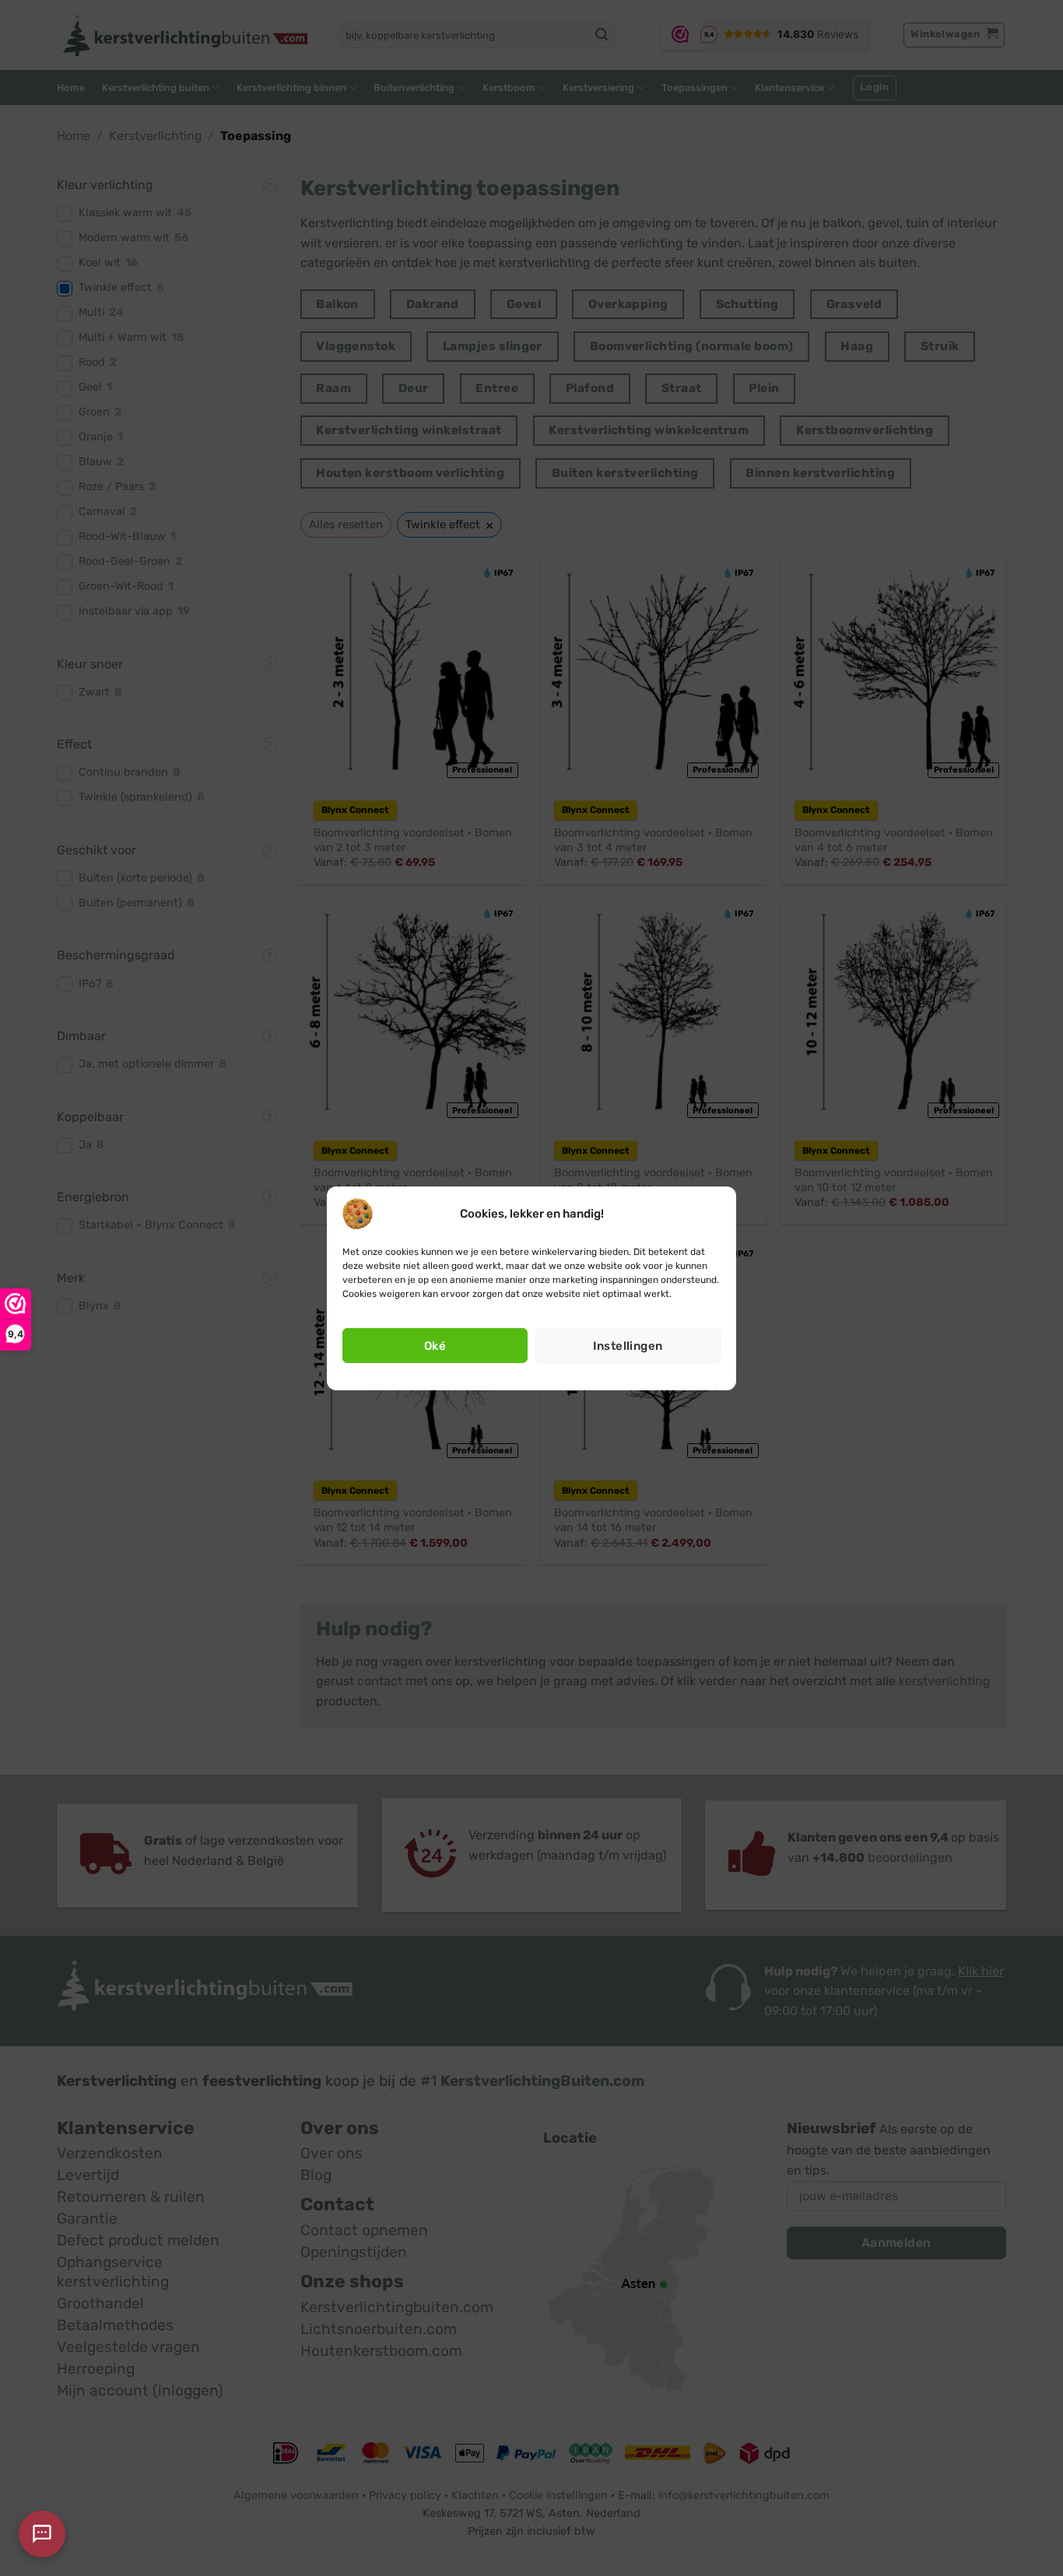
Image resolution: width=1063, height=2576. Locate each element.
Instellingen (628, 1346)
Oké (435, 1346)
